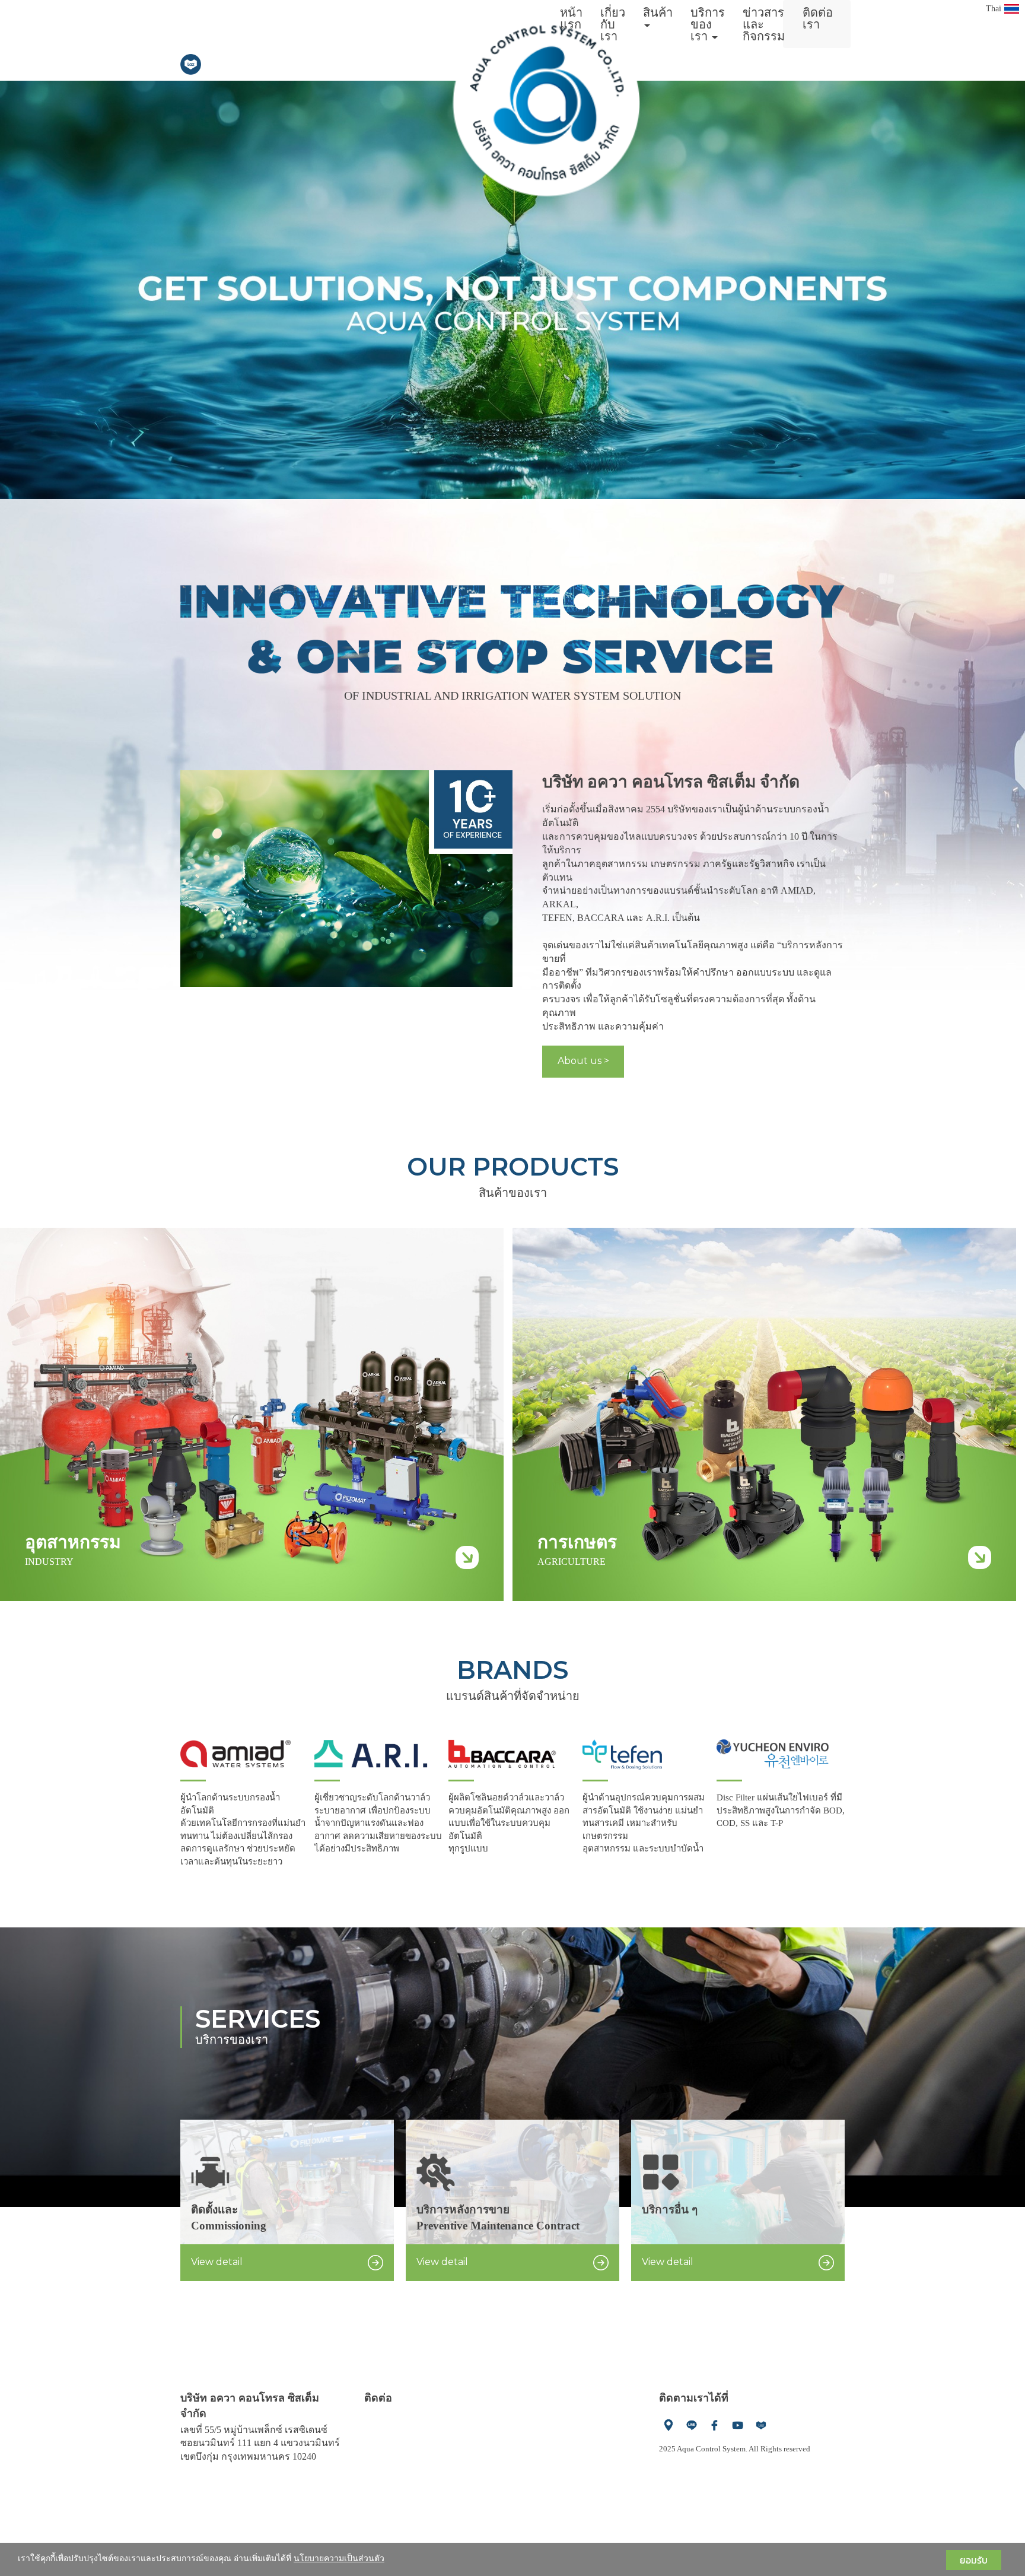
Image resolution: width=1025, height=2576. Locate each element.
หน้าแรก (571, 18)
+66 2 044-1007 (394, 2414)
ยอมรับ (974, 2560)
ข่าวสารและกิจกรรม (764, 24)
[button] (77, 290)
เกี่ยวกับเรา (613, 24)
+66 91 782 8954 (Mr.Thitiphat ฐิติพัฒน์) (442, 2428)
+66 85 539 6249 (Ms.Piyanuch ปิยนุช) (439, 2442)
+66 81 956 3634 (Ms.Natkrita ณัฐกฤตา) (443, 2455)
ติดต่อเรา (818, 18)
